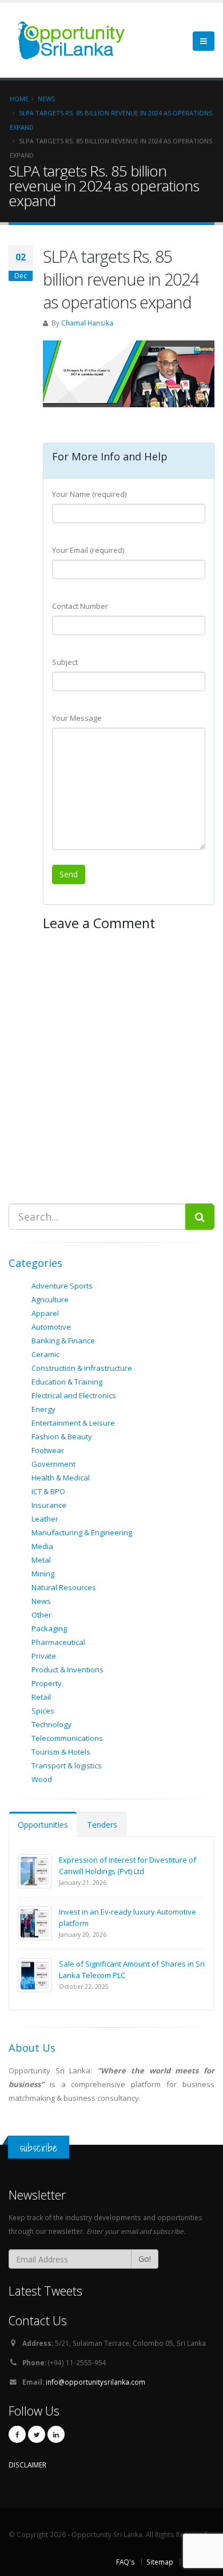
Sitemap (160, 2562)
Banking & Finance (63, 1341)
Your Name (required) (89, 494)
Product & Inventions (67, 1670)
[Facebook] (17, 2434)
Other (41, 1615)
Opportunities (43, 1825)
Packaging (49, 1628)
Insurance (49, 1505)
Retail (41, 1697)
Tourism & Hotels (61, 1752)
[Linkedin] (56, 2434)
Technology (51, 1724)
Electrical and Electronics (74, 1395)
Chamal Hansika (87, 323)
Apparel (45, 1313)
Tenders (102, 1825)
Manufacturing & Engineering (82, 1532)
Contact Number (80, 606)
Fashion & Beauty (62, 1437)
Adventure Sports (62, 1286)
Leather (45, 1519)
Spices (43, 1711)
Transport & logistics (67, 1766)
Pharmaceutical (58, 1642)
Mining (43, 1574)
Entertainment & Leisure (73, 1423)
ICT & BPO (48, 1491)
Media (42, 1546)
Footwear (48, 1450)
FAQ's (126, 2562)
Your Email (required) (88, 550)
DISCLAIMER (27, 2465)
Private (44, 1656)
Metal (41, 1560)
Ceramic (45, 1354)
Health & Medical (61, 1478)
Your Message (77, 718)
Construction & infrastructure (82, 1368)
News (41, 1601)
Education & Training (67, 1382)
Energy (43, 1409)
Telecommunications (67, 1738)
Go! (145, 2259)
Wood (42, 1779)
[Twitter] (37, 2434)
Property (47, 1683)
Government (53, 1464)
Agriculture (50, 1299)
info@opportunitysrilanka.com (95, 2382)
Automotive (51, 1327)
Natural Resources (64, 1587)
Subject (65, 662)
